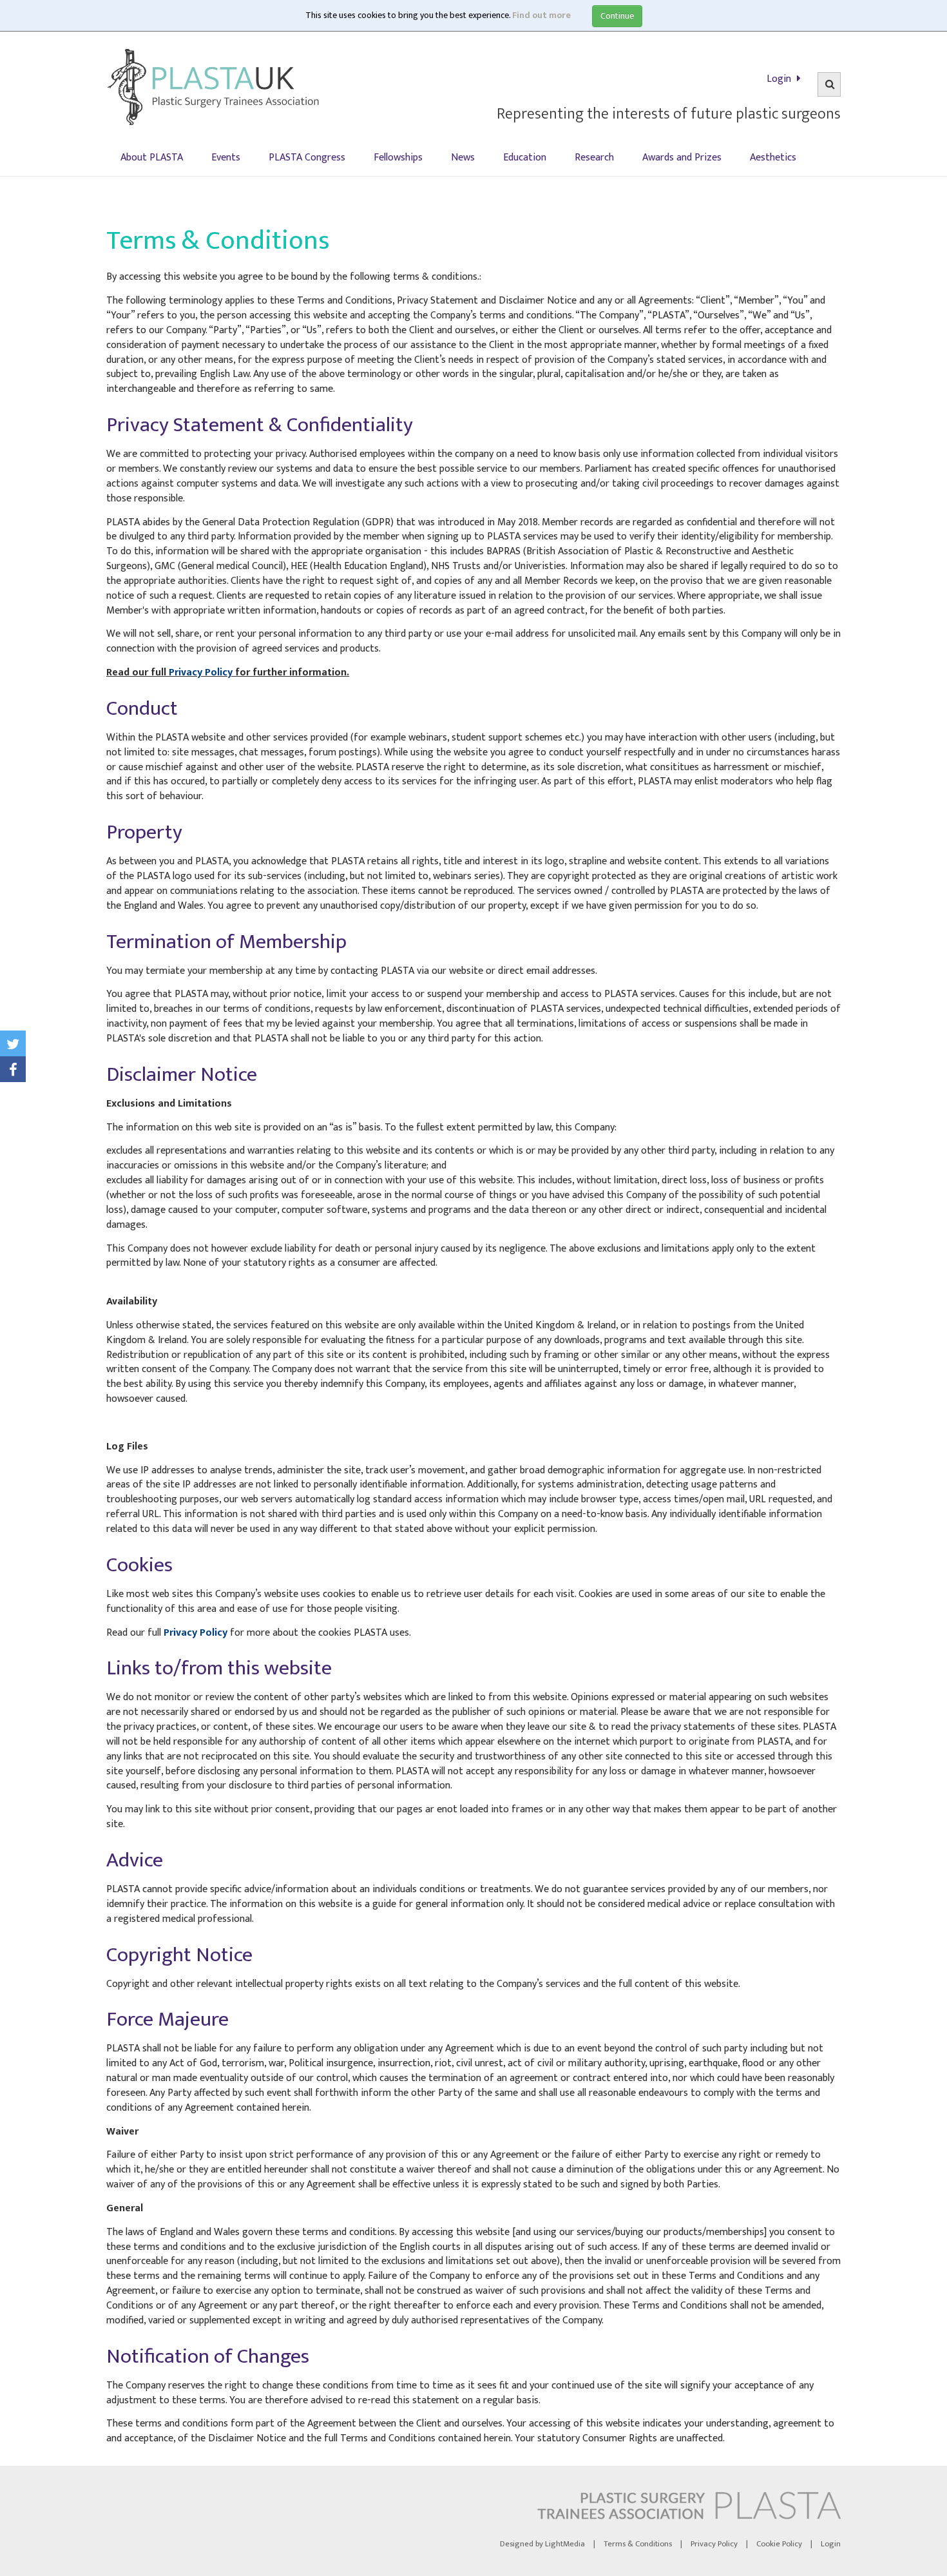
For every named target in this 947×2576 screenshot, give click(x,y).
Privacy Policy (201, 673)
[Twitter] (13, 1043)
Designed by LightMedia (542, 2544)
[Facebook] (13, 1069)
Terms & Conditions (638, 2544)
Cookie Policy (779, 2544)
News (463, 158)
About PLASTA (152, 158)
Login (780, 79)
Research (594, 158)
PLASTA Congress (307, 158)
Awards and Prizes (682, 158)
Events (226, 158)
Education (525, 158)
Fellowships (398, 158)
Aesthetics (773, 158)
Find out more (541, 15)
